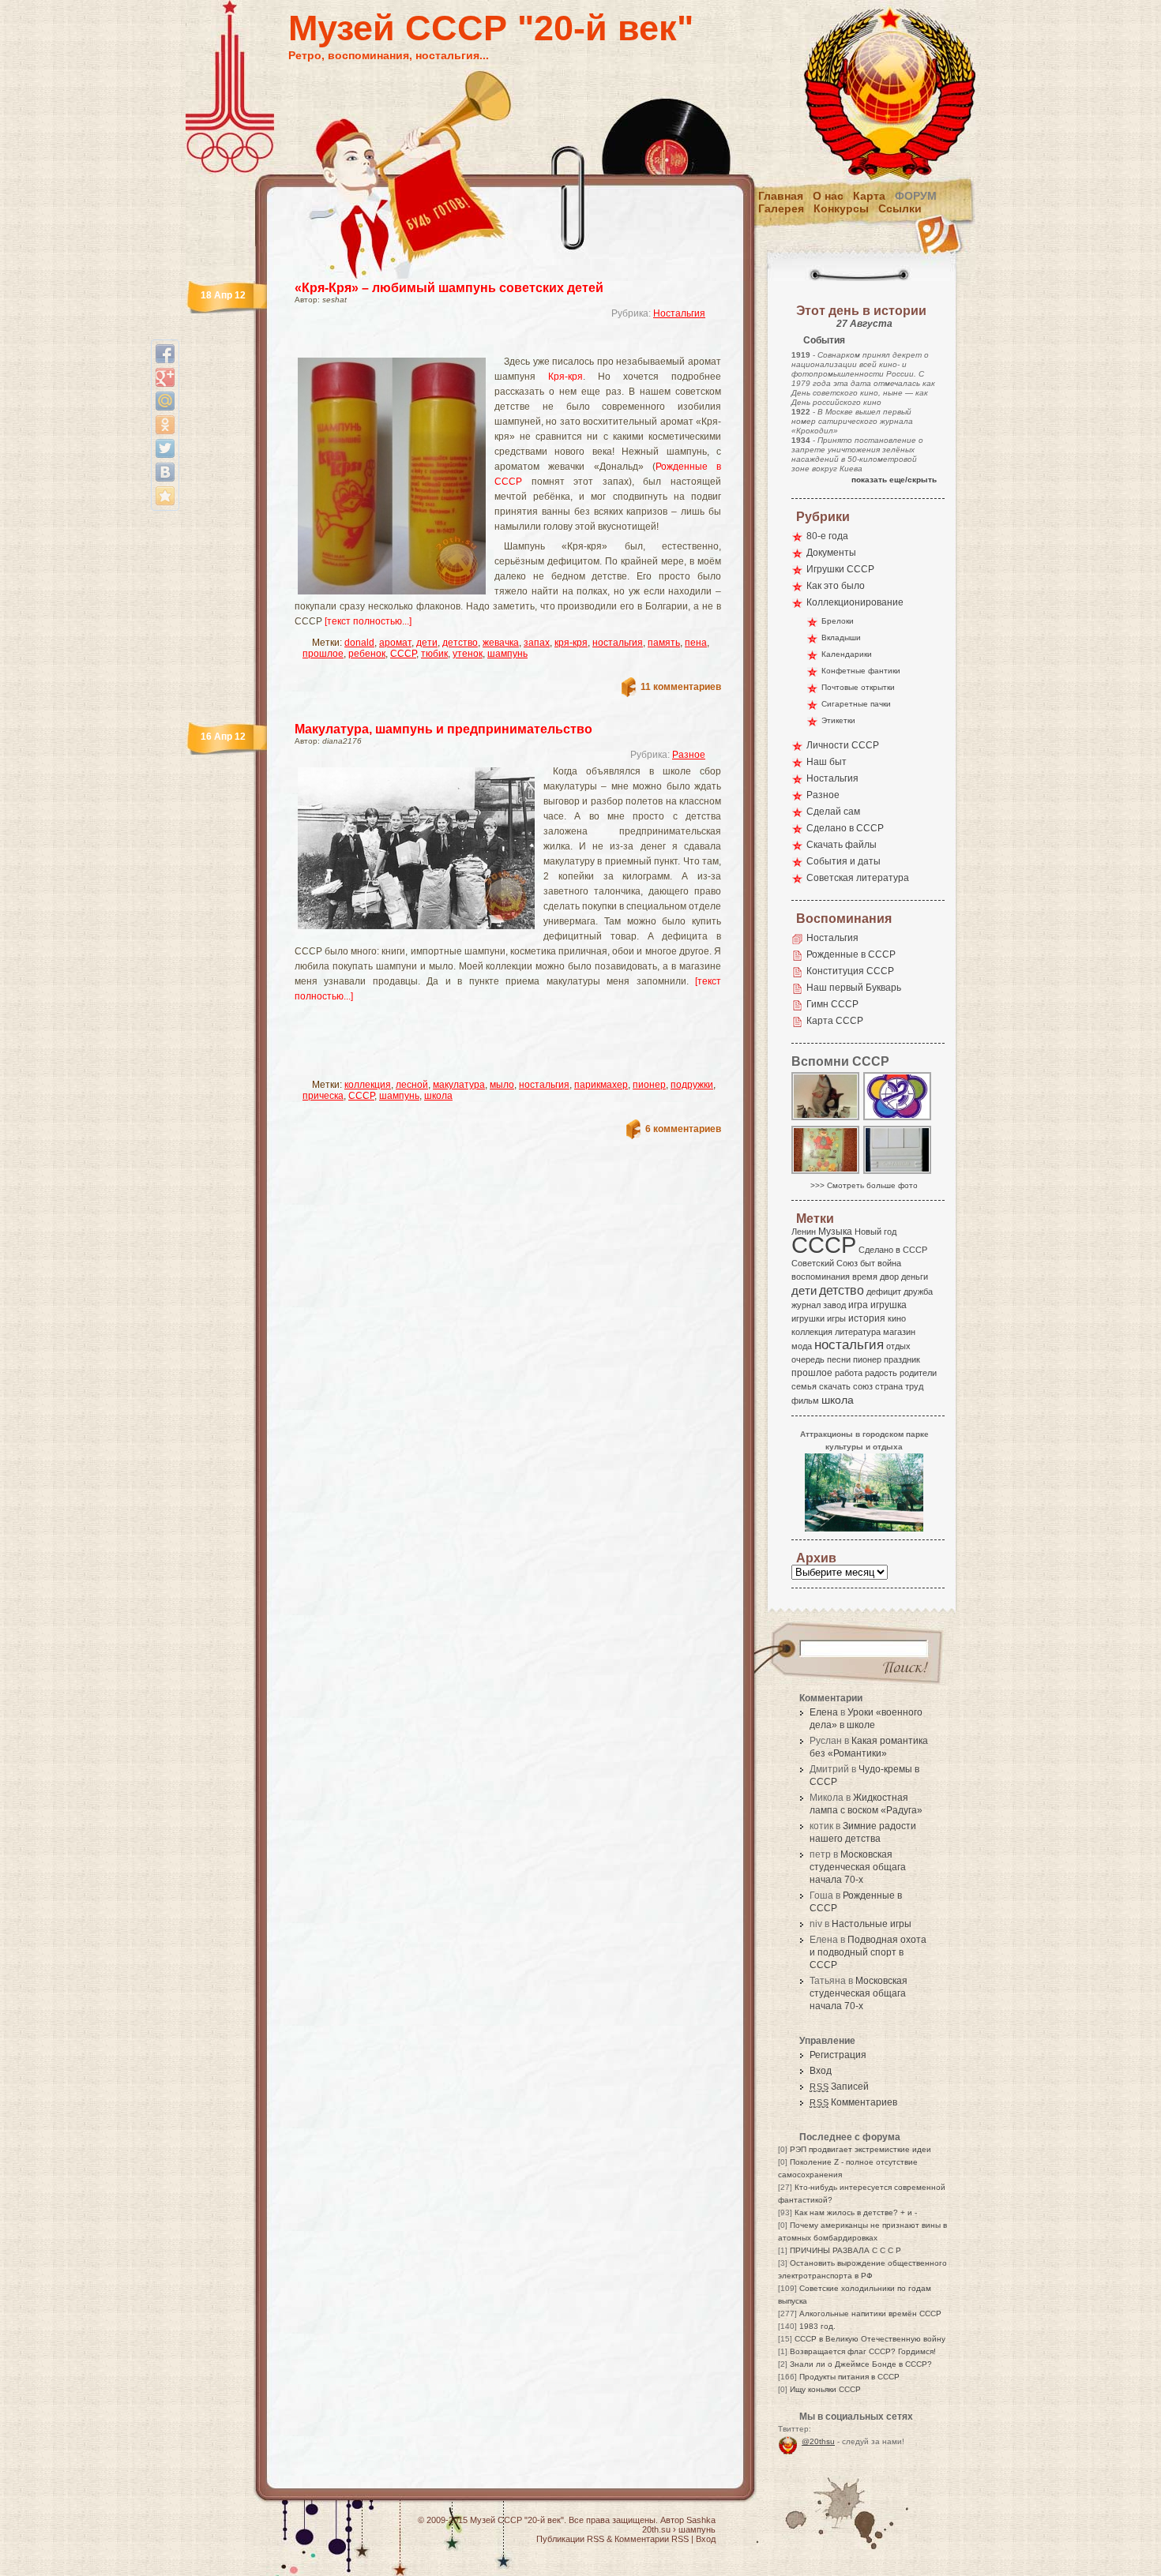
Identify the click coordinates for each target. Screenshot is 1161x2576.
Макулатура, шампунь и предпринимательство (443, 729)
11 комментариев (681, 687)
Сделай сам (833, 812)
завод (834, 1305)
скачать (835, 1386)
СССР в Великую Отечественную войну (870, 2339)
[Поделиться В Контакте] (165, 472)
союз (863, 1386)
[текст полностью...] (368, 621)
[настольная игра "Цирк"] (826, 1173)
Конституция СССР (850, 971)
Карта (869, 196)
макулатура (459, 1085)
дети (427, 643)
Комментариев (853, 2102)
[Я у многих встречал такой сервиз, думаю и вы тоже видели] (826, 1119)
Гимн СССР (832, 1004)
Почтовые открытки (858, 687)
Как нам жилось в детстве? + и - (856, 2212)
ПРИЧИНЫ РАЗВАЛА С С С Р (845, 2250)
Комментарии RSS (652, 2539)
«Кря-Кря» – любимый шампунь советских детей (449, 288)
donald (359, 643)
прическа (323, 1096)
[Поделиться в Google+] (165, 377)
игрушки (808, 1318)
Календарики (847, 654)
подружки (692, 1085)
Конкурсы (841, 208)
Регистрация (838, 2055)
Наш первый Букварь (854, 988)
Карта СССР (835, 1021)
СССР (403, 654)
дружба (918, 1292)
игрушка (889, 1305)
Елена (824, 1712)
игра (858, 1305)
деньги (915, 1277)
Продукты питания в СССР (849, 2377)
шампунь (507, 654)
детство (460, 643)
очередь (808, 1359)
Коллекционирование (855, 602)
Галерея (781, 208)
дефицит (884, 1292)
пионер (649, 1085)
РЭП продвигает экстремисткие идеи (860, 2149)
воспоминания (821, 1277)
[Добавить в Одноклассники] (165, 425)
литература (858, 1332)
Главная (781, 196)
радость (881, 1373)
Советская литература (858, 878)
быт (868, 1263)
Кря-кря (565, 377)
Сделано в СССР (845, 828)
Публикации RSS (570, 2539)
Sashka (701, 2520)
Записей (839, 2087)
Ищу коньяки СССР (825, 2389)
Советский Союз (825, 1263)
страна (889, 1386)
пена (696, 643)
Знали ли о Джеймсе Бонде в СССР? (861, 2364)
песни (839, 1359)
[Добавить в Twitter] (165, 448)
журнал (806, 1305)
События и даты (844, 861)
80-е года (827, 536)
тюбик (434, 654)
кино (897, 1318)
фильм (805, 1400)
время (865, 1277)
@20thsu (818, 2441)
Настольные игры (872, 1924)
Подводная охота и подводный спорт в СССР (868, 1952)
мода (802, 1346)
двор (889, 1277)
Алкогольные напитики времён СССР (870, 2314)
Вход (821, 2071)
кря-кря (571, 643)
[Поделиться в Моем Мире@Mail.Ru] (165, 401)
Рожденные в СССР (851, 954)
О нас (828, 196)
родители (918, 1373)
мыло (502, 1085)
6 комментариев (683, 1129)
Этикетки (838, 720)
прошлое (323, 654)
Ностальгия (679, 313)
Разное (689, 755)
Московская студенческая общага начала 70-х (858, 1867)
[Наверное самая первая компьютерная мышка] (898, 1173)
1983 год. (817, 2326)
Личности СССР (843, 745)
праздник (902, 1359)
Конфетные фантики (861, 671)
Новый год (875, 1232)
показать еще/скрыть (894, 480)
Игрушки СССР (840, 569)
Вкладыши (841, 637)
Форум (916, 196)
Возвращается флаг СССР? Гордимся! (863, 2351)
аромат (395, 643)
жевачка (501, 643)
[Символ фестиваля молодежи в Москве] (898, 1119)
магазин (899, 1332)
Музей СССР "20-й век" (491, 28)
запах (537, 643)
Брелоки (838, 621)
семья (804, 1386)
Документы (831, 553)
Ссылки (900, 208)
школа (438, 1096)
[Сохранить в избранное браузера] (165, 496)
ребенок (367, 654)
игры (836, 1318)
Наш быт (827, 762)
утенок (468, 654)
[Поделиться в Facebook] (165, 354)
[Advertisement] (489, 344)
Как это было (836, 586)
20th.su (656, 2529)
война (889, 1263)
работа (849, 1373)
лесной (412, 1085)
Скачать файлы (842, 845)
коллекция (368, 1085)
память (664, 643)
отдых (898, 1346)
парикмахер (601, 1085)
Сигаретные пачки (856, 704)
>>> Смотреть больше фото (864, 1185)
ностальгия (618, 643)
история (867, 1318)
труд (914, 1386)
